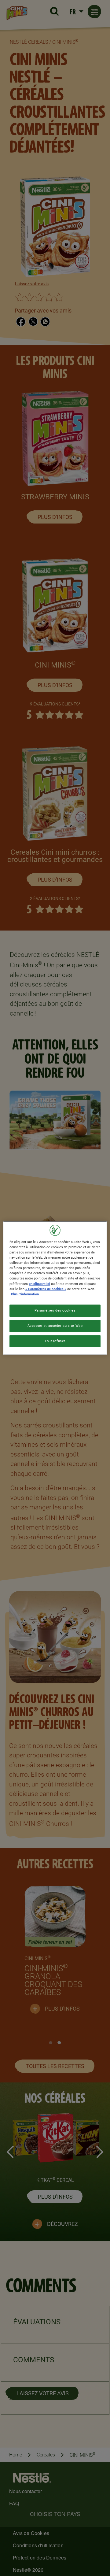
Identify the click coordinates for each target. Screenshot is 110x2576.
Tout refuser (55, 1341)
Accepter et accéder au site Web (55, 1326)
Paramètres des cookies (55, 1310)
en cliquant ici (39, 1284)
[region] (55, 1288)
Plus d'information (25, 1294)
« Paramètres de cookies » (46, 1289)
